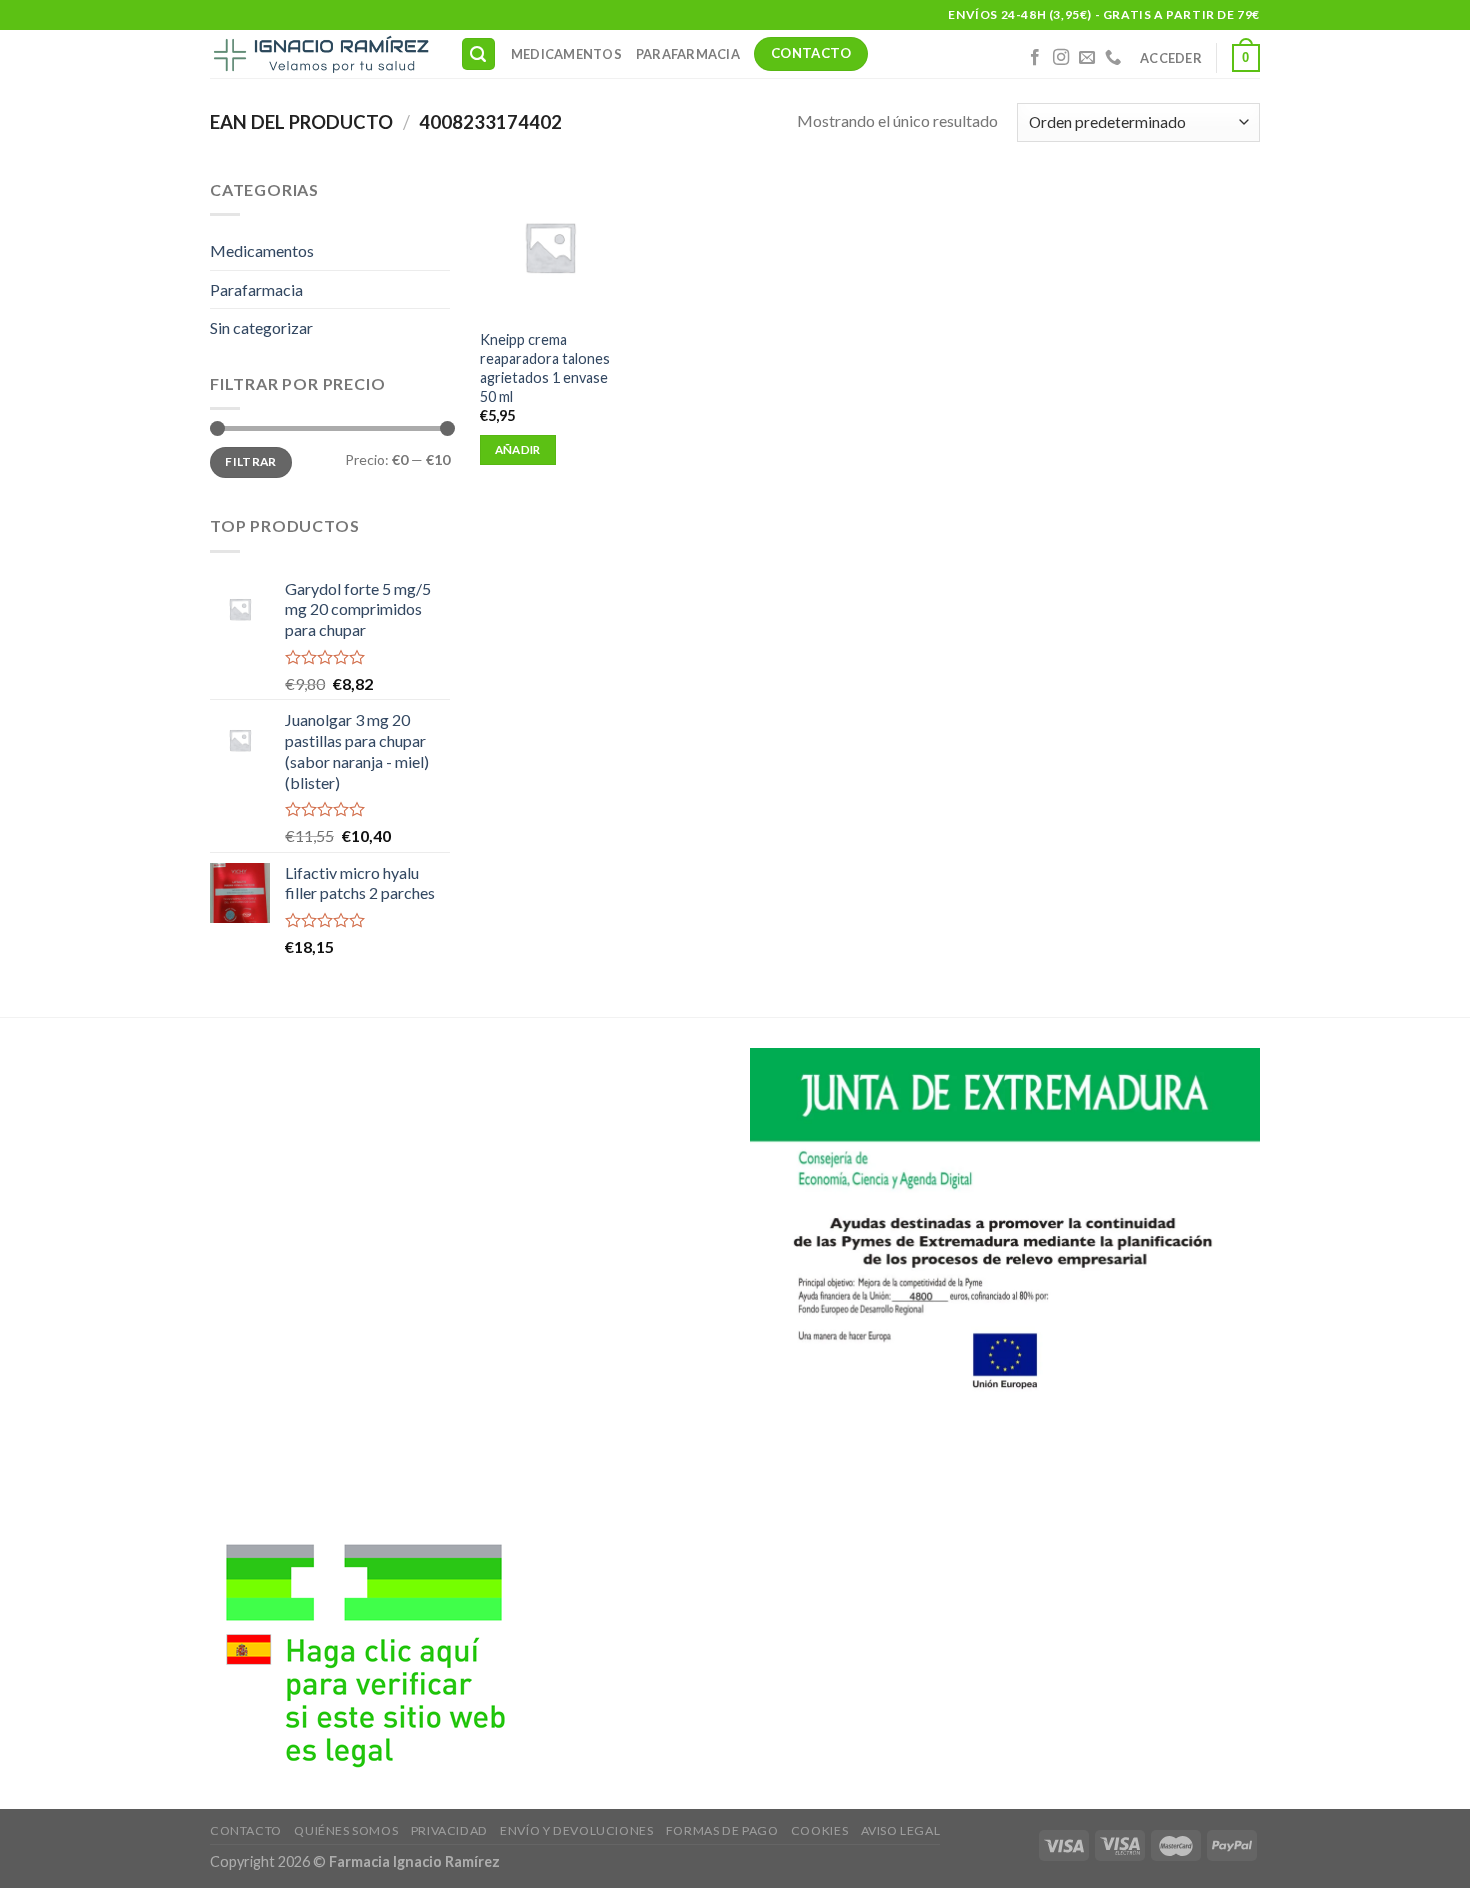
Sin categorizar (261, 327)
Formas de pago (722, 1830)
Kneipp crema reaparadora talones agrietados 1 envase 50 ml (545, 367)
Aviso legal (901, 1830)
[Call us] (1113, 58)
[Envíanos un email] (1087, 58)
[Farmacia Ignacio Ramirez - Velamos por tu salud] (320, 54)
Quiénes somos (346, 1830)
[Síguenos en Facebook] (1035, 58)
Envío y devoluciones (576, 1830)
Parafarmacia (688, 54)
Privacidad (449, 1830)
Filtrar (251, 461)
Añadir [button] (518, 449)
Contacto (246, 1830)
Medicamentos (566, 54)
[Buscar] (479, 54)
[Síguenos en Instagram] (1061, 58)
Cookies (819, 1830)
